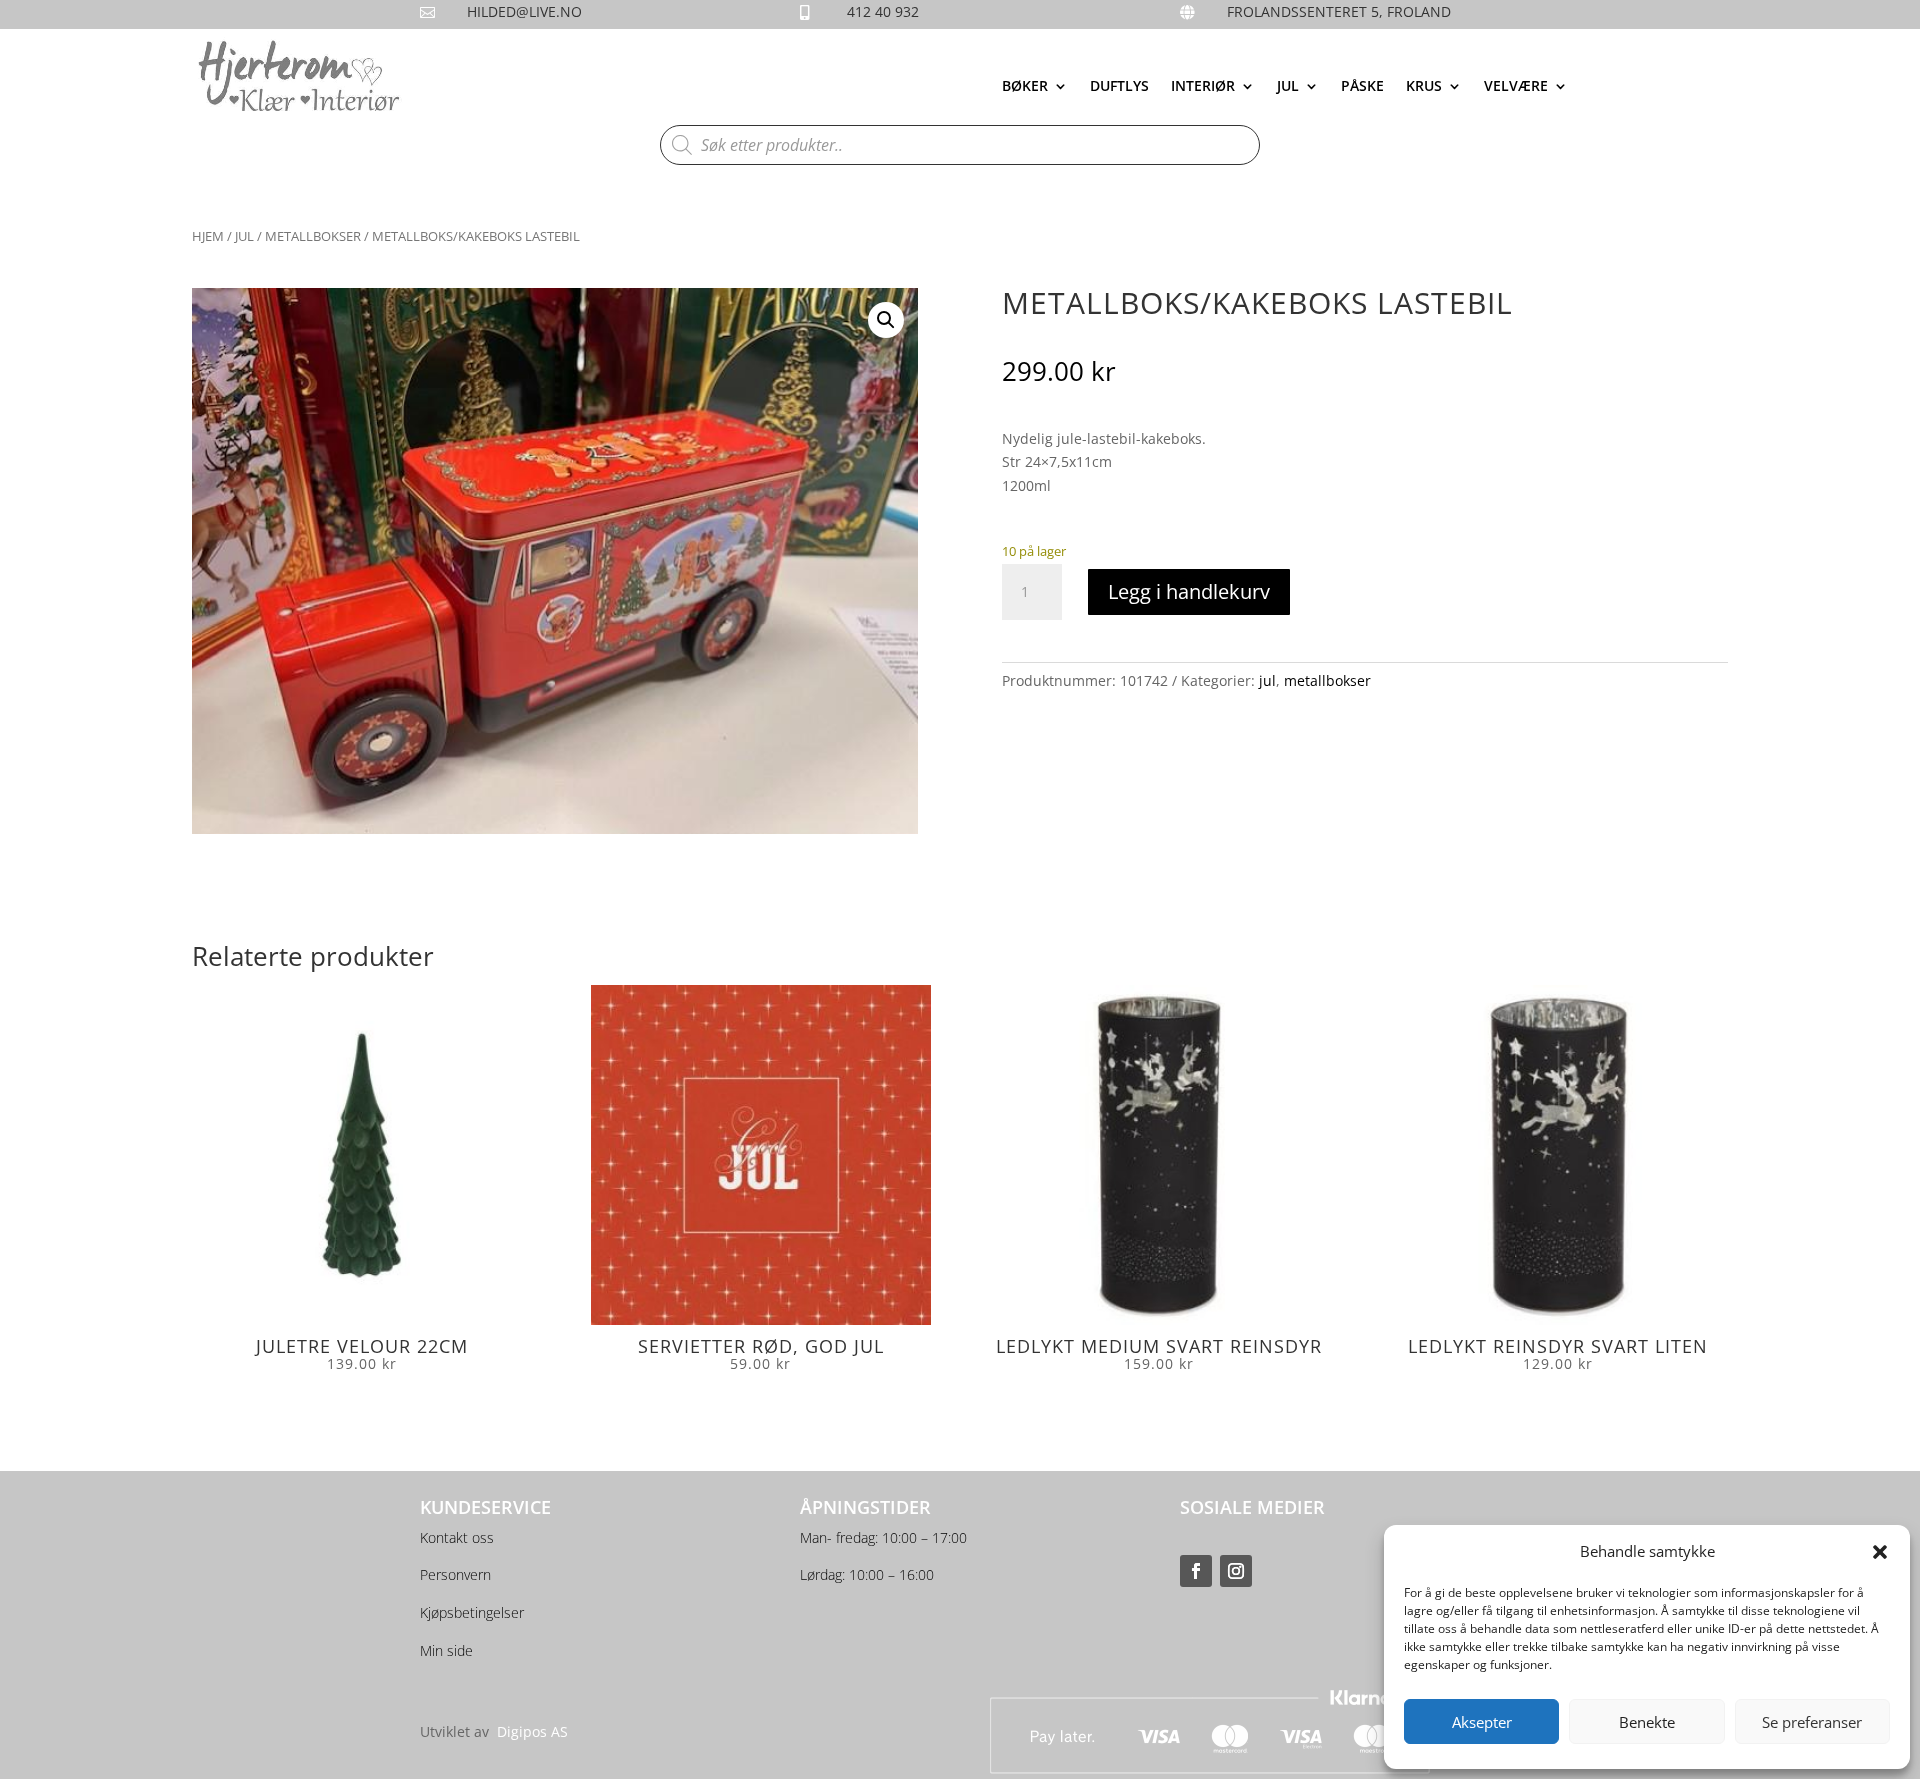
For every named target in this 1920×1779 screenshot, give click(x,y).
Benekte (1647, 1722)
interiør (1203, 87)
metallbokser (313, 236)
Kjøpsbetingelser (472, 1612)
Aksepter (1482, 1722)
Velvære (1516, 87)
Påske (1362, 87)
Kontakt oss (457, 1537)
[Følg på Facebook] (1196, 1571)
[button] (1880, 1552)
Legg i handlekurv (1189, 591)
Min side (446, 1650)
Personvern (455, 1574)
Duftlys (1119, 87)
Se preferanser (1812, 1722)
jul (1288, 87)
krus (1424, 87)
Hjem (208, 236)
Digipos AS (532, 1731)
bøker (1025, 87)
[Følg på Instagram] (1236, 1571)
